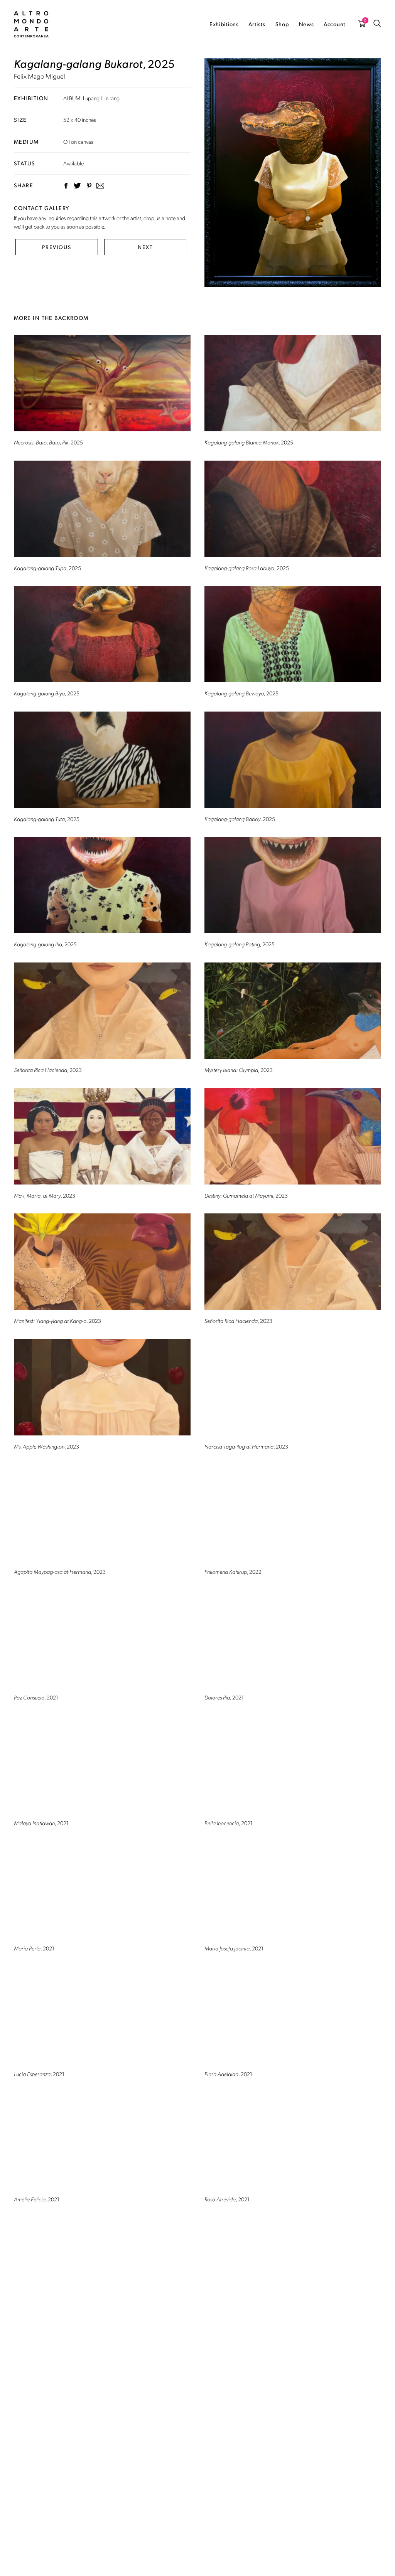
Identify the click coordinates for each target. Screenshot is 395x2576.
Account (335, 24)
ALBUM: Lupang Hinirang (91, 98)
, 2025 (48, 442)
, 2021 (36, 1697)
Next (145, 247)
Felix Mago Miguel (40, 76)
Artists (257, 24)
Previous (57, 247)
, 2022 (233, 1572)
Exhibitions (224, 24)
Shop (282, 24)
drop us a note (160, 218)
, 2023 (48, 1070)
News (306, 24)
